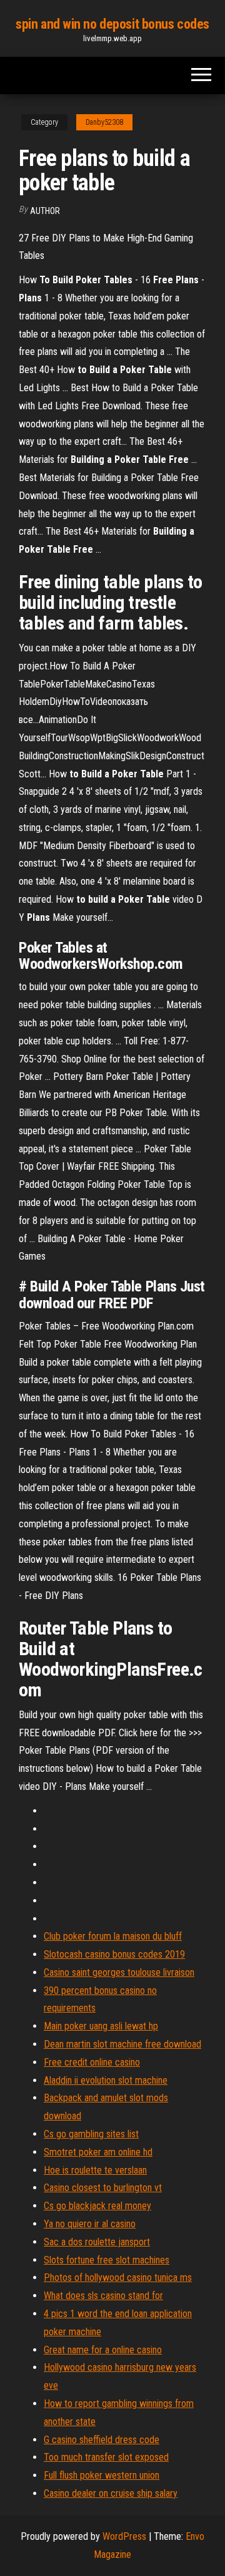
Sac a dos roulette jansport (97, 2242)
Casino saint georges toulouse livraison (119, 1972)
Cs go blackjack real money (97, 2206)
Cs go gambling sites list (91, 2134)
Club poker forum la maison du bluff (113, 1936)
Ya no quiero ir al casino (90, 2224)
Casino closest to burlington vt (103, 2188)
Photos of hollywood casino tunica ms (118, 2277)
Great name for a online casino (103, 2350)
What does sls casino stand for (103, 2296)
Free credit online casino (92, 2062)
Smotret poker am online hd (98, 2152)
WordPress (124, 2536)
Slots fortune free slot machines (107, 2260)
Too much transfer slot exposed (106, 2457)
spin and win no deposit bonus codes (112, 24)
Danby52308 (104, 122)
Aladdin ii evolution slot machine (106, 2080)
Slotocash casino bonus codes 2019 (114, 1954)
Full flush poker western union (102, 2475)
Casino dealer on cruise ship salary (111, 2493)
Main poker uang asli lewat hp (101, 2026)
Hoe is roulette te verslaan (95, 2170)
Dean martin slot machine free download (122, 2044)
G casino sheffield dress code (102, 2440)
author (45, 211)
